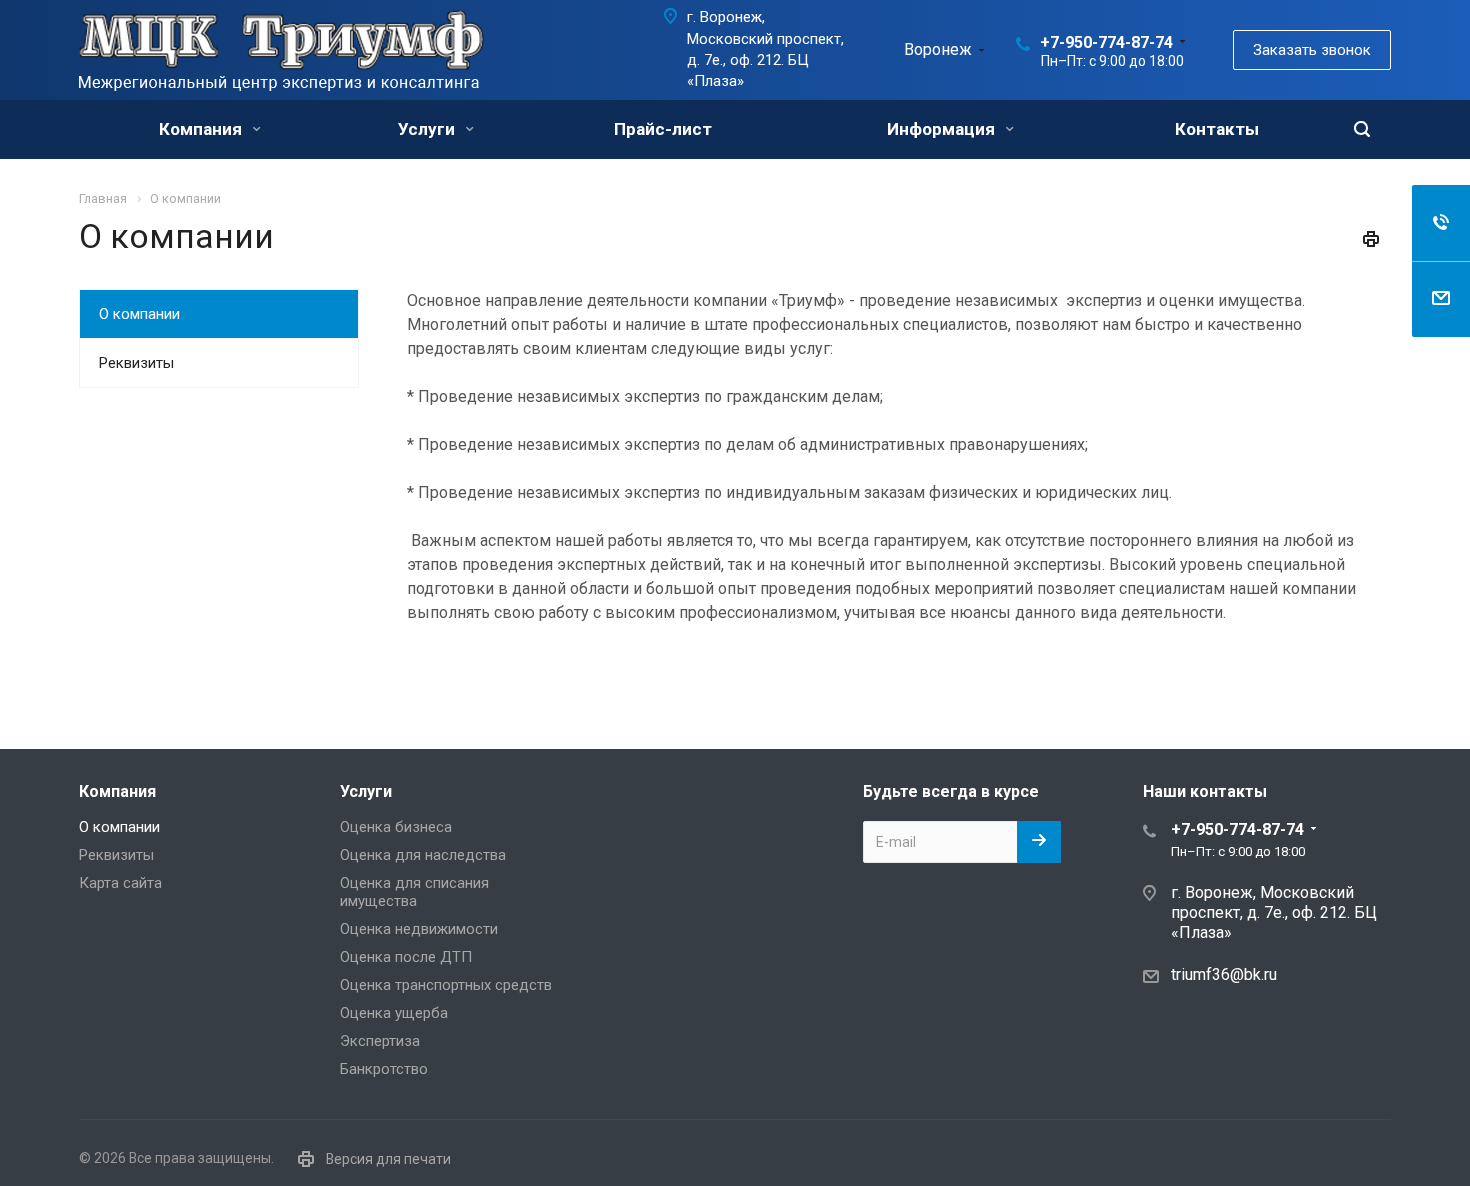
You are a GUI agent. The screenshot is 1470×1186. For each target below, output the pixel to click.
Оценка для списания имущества (414, 892)
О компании (139, 314)
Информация (943, 129)
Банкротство (384, 1069)
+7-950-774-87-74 (1106, 42)
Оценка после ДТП (406, 957)
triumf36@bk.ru (1224, 973)
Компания (202, 129)
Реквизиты (136, 363)
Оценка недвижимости (419, 929)
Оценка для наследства (423, 855)
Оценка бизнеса (396, 827)
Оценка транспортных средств (446, 985)
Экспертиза (380, 1041)
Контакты (1217, 129)
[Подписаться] (1039, 842)
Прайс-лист (663, 129)
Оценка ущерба (394, 1013)
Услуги (428, 129)
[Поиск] (1362, 129)
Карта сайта (120, 883)
